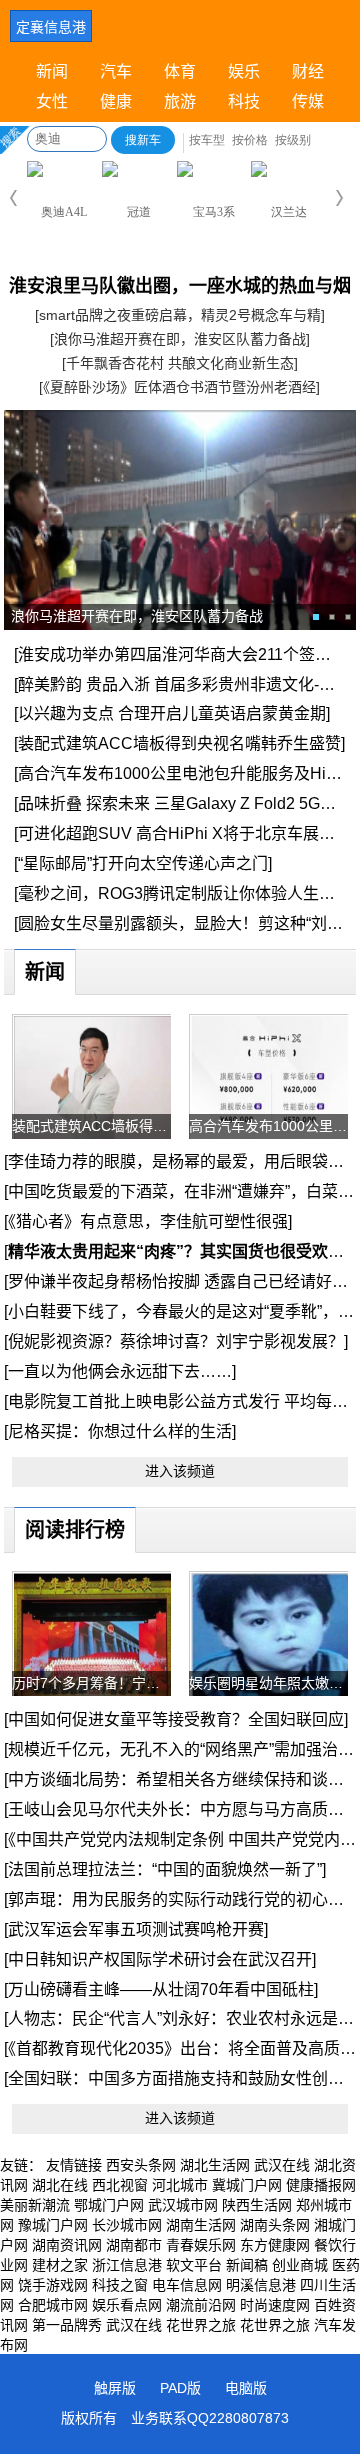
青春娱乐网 (201, 2245)
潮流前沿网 (201, 2305)
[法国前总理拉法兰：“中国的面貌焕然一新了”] (165, 1869)
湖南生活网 (201, 2225)
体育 (180, 71)
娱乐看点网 (127, 2305)
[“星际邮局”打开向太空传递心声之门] (143, 863)
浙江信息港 (127, 2265)
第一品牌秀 (67, 2325)
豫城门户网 (53, 2225)
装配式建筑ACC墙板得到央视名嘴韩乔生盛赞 (91, 1126)
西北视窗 (120, 2185)
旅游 (180, 101)
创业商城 (300, 2265)
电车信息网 (187, 2285)
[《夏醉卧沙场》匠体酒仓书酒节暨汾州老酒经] (179, 387)
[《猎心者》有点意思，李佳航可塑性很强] (148, 1221)
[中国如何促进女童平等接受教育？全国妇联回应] (176, 1719)
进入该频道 (180, 1471)
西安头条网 (141, 2165)
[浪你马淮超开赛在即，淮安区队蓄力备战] (180, 339)
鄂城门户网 (109, 2205)
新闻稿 (247, 2265)
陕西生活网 (257, 2205)
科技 (244, 101)
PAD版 (180, 2388)
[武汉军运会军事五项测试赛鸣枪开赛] (136, 1929)
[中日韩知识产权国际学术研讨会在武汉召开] (160, 1959)
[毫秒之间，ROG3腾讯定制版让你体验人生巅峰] (184, 893)
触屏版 (115, 2388)
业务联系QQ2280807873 (210, 2418)
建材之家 (60, 2265)
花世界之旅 (201, 2325)
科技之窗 (120, 2285)
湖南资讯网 (67, 2245)
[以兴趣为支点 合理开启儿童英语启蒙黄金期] (172, 713)
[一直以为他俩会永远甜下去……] (120, 1371)
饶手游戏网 (53, 2285)
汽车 (116, 71)
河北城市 (180, 2185)
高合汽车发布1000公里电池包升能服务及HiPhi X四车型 (268, 1126)
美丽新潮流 (35, 2205)
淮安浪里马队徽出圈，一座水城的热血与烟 (180, 286)
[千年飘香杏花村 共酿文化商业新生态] (180, 363)
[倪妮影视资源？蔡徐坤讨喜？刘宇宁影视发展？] (176, 1341)
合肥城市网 (53, 2305)
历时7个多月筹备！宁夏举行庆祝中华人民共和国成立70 (91, 1683)
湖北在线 (60, 2185)
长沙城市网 (127, 2225)
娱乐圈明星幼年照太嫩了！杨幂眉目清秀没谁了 (268, 1683)
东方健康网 (275, 2245)
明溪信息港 (261, 2285)
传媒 (308, 101)
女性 (52, 101)
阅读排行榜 (75, 1530)
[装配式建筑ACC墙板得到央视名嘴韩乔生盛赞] (179, 743)
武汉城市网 (183, 2205)
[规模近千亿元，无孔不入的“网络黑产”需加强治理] (181, 1749)
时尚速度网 (275, 2305)
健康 (116, 101)
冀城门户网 (247, 2185)
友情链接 (74, 2165)
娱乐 (244, 71)
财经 (308, 71)
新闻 (52, 71)
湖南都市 (134, 2245)
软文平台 (194, 2265)
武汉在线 (282, 2165)
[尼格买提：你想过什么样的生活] (120, 1431)
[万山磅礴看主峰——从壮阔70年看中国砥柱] (161, 1989)
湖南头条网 (275, 2225)
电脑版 (246, 2388)
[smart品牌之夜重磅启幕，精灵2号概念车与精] (180, 315)
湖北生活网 (215, 2165)
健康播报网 (321, 2185)
